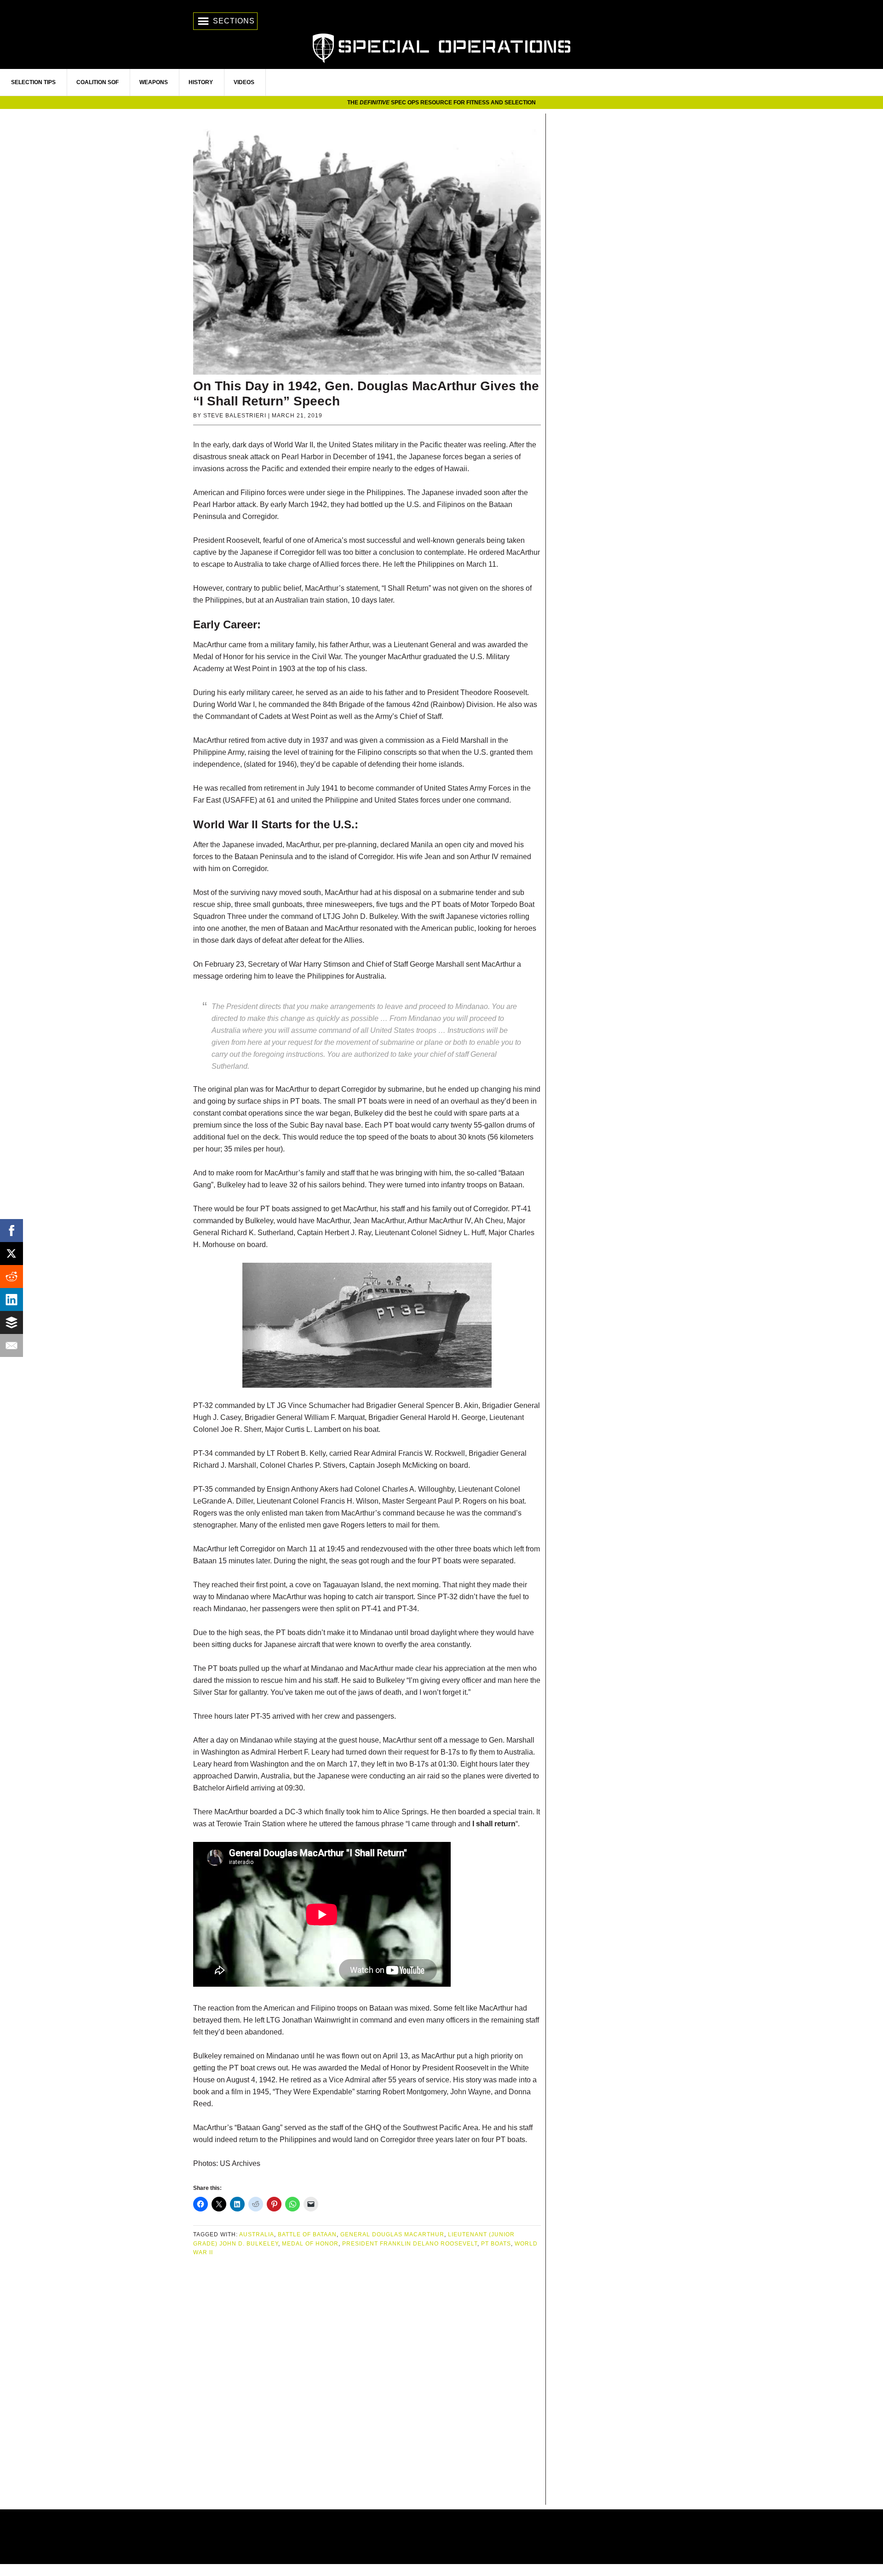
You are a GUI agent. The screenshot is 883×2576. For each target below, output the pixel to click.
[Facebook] (11, 1231)
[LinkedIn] (11, 1299)
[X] (11, 1254)
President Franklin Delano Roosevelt (410, 2244)
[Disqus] (367, 2382)
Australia (257, 2234)
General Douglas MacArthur (392, 2234)
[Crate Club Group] (441, 2537)
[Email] (11, 1345)
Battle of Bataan (307, 2234)
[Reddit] (11, 1277)
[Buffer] (11, 1322)
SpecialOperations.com (441, 47)
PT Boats (496, 2244)
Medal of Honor (310, 2244)
